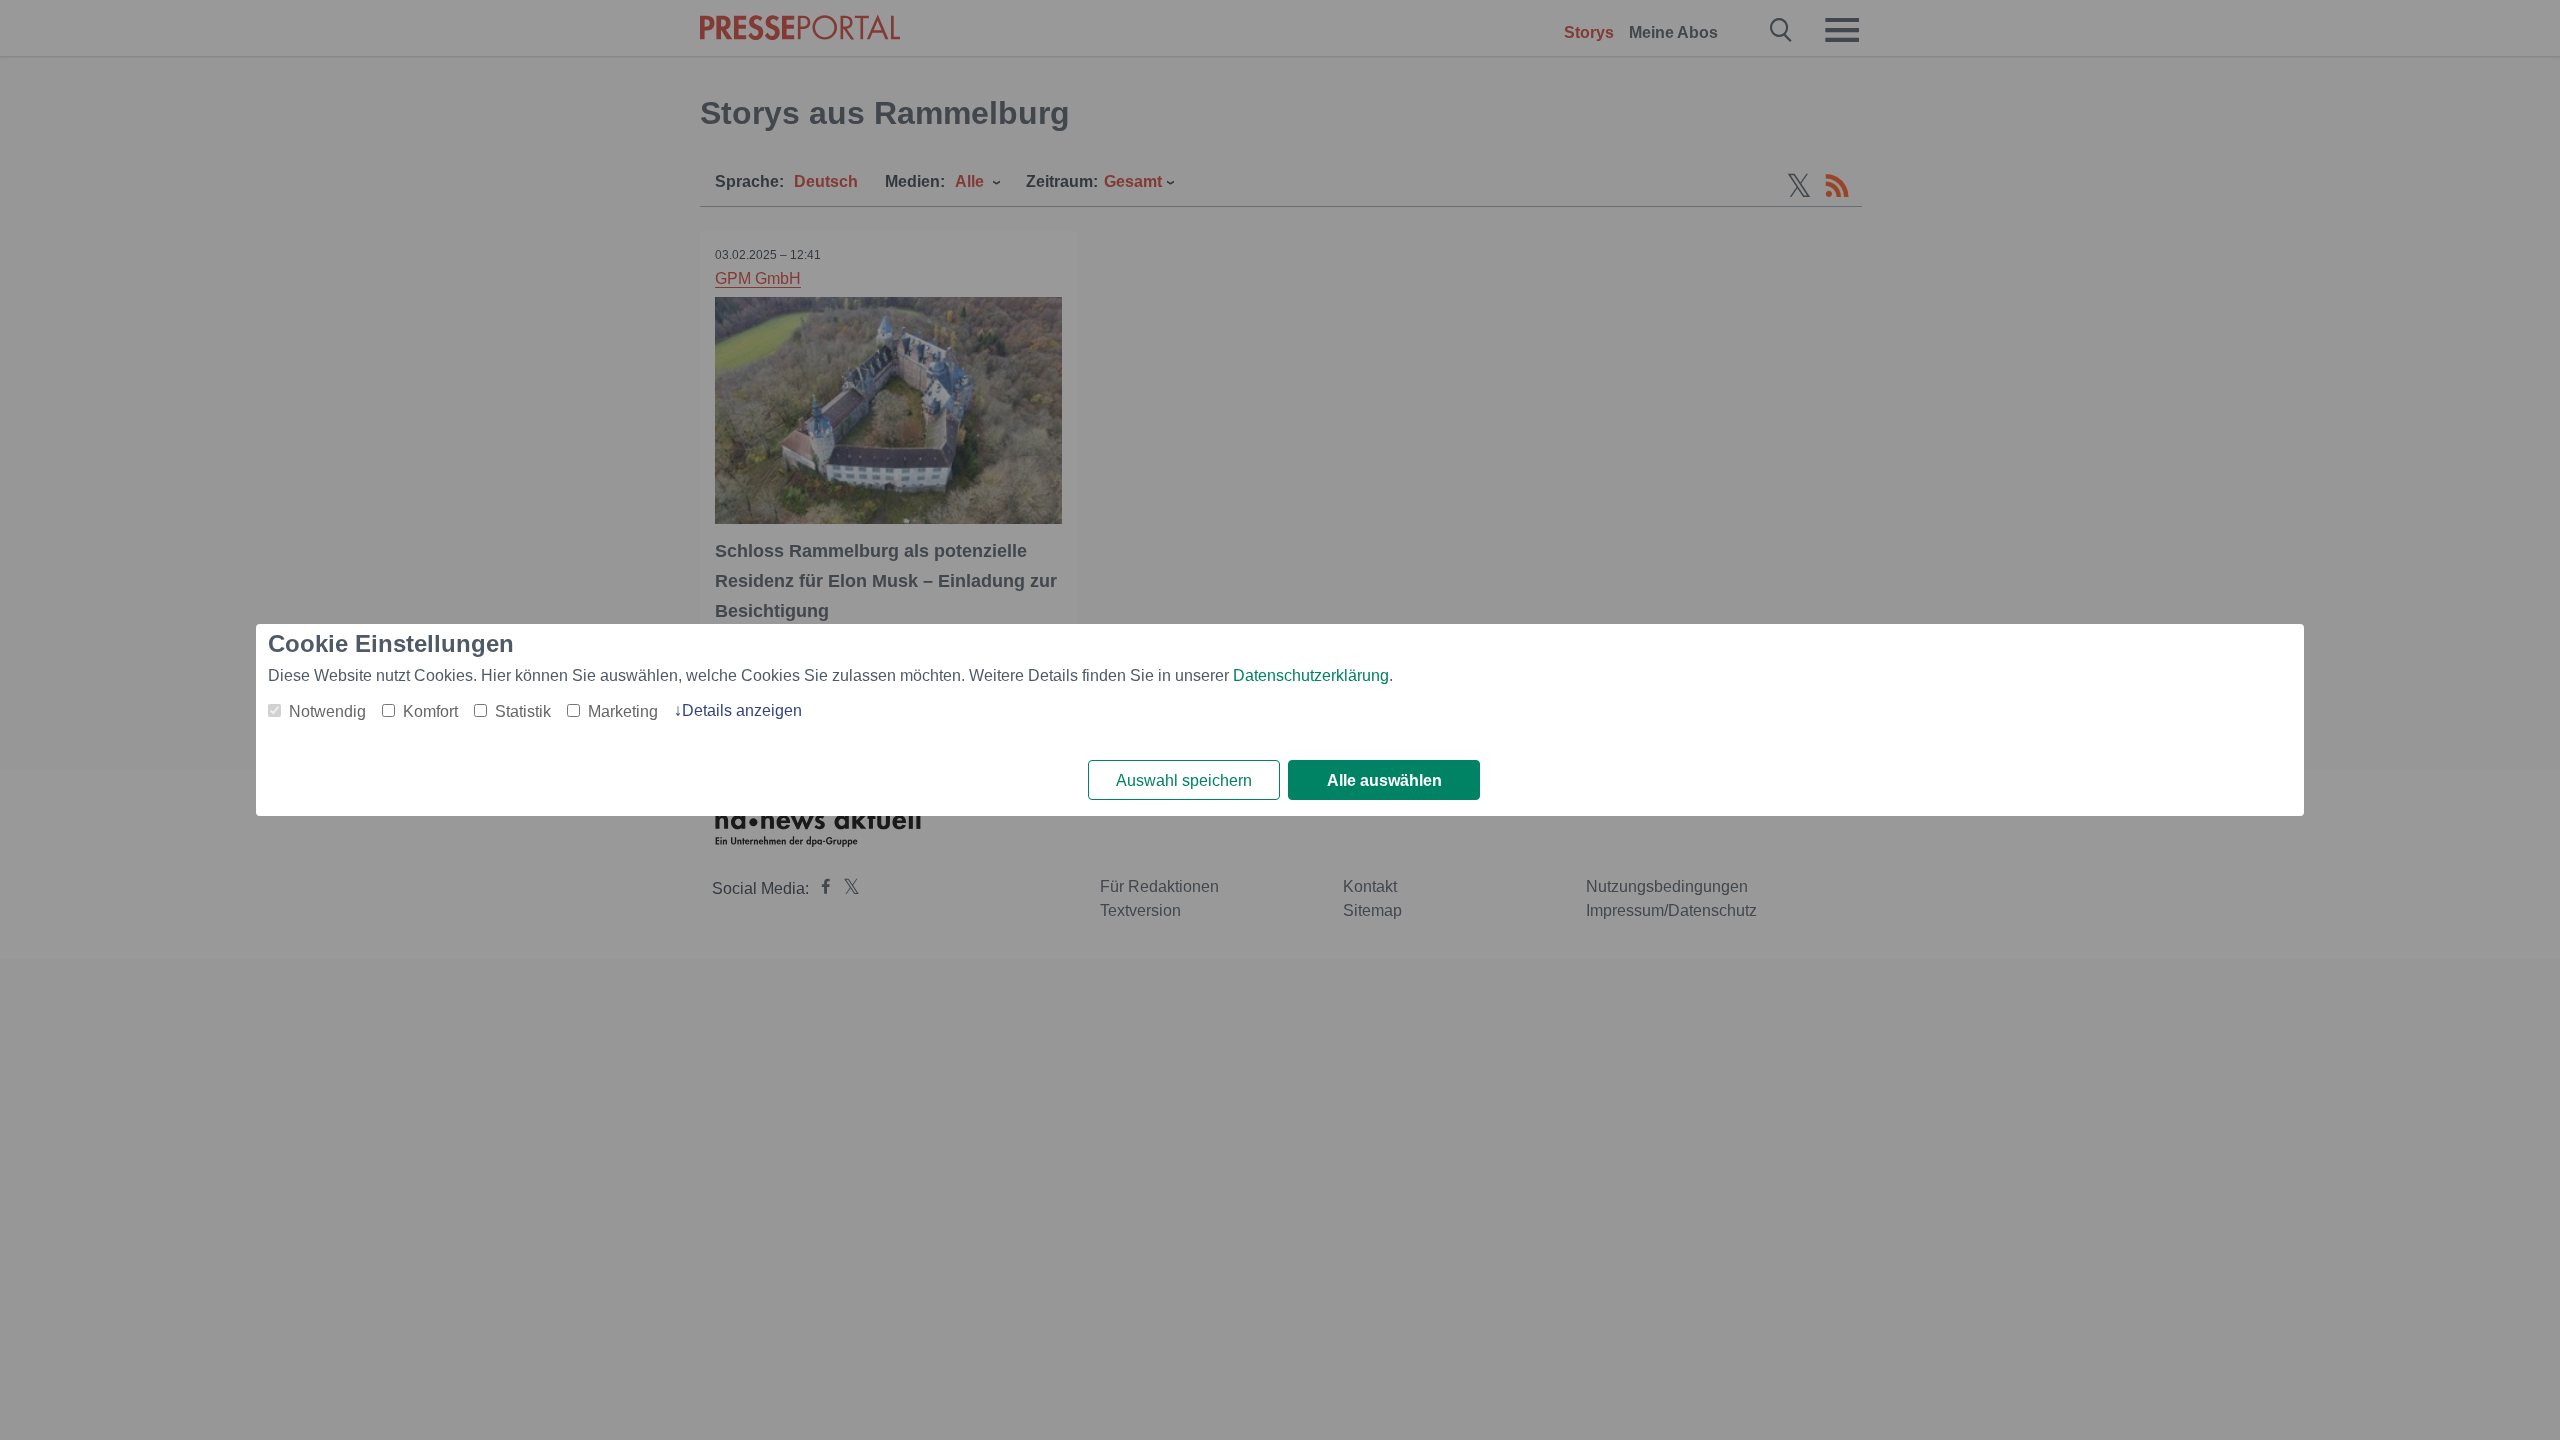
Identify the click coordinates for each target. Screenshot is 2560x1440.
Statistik (523, 711)
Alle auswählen (1384, 780)
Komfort (430, 711)
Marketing (623, 711)
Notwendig (327, 711)
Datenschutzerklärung (1311, 675)
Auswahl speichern (1184, 780)
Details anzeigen (742, 710)
